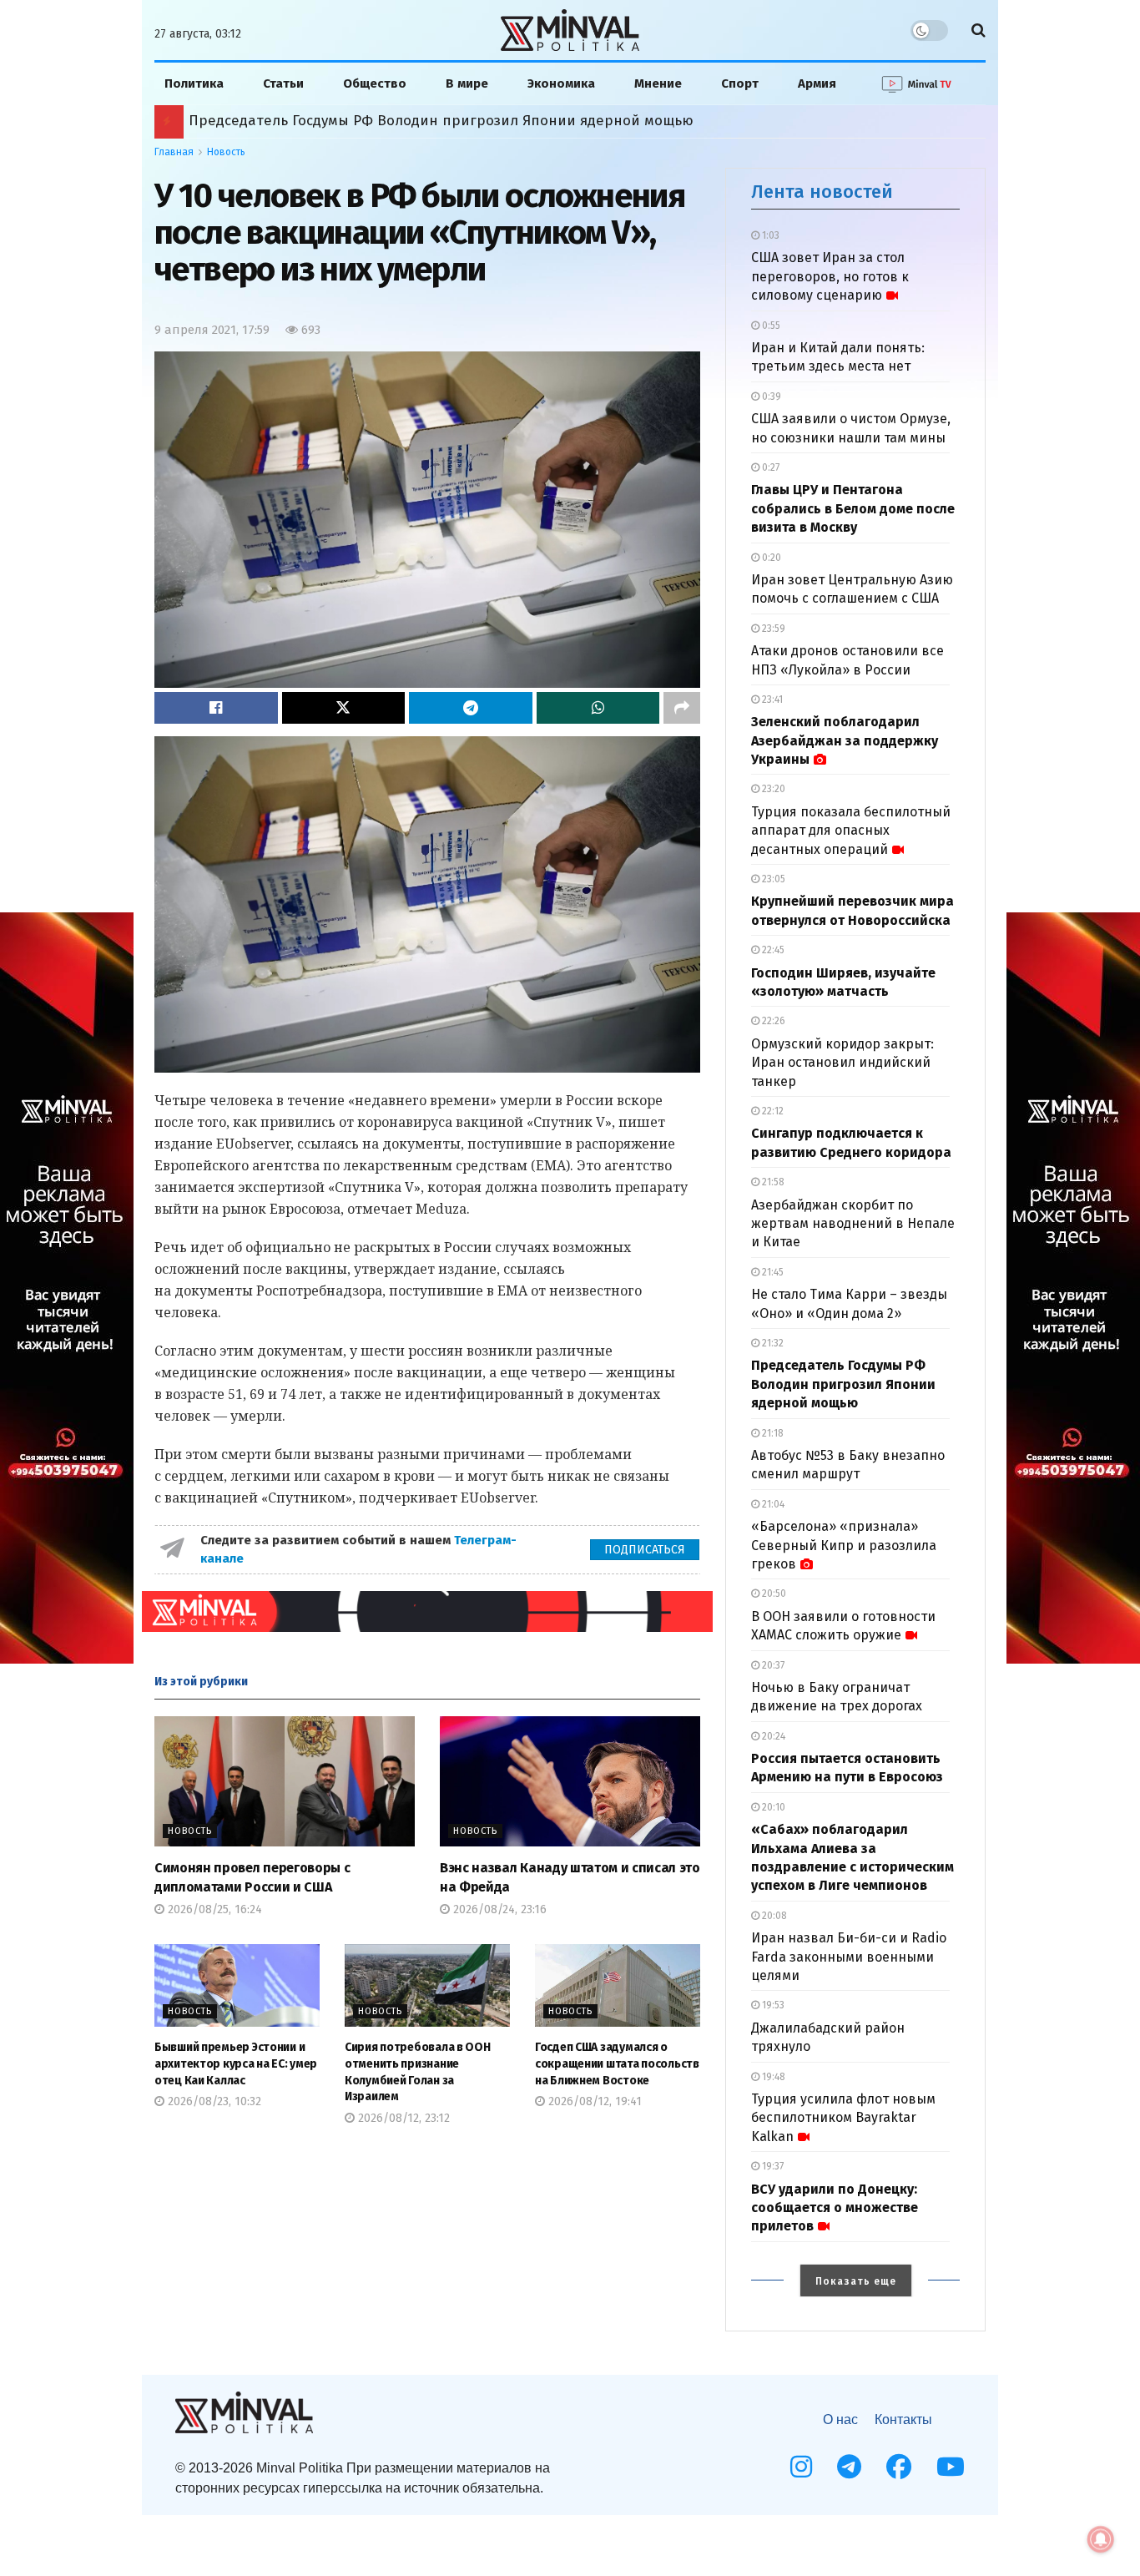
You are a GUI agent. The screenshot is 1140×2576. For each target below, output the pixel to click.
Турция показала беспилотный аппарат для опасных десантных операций (851, 831)
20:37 (772, 1665)
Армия (817, 83)
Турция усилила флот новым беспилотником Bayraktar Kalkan (843, 2118)
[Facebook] (899, 2467)
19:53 (772, 2005)
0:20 (770, 558)
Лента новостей (822, 192)
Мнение (658, 83)
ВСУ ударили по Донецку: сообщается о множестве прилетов (835, 2208)
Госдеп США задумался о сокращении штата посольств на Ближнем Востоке (617, 2063)
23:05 (772, 879)
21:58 (772, 1182)
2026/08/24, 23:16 (498, 1909)
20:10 (772, 1807)
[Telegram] (849, 2467)
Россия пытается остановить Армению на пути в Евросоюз (394, 121)
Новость (226, 152)
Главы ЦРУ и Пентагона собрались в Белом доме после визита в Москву (853, 508)
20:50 (773, 1594)
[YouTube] (951, 2467)
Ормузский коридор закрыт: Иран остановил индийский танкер (842, 1063)
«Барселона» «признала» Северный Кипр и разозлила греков (844, 1545)
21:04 (772, 1504)
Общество (375, 83)
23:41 (771, 700)
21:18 (772, 1433)
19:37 (772, 2166)
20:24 (772, 1736)
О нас (840, 2419)
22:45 (772, 950)
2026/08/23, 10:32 (213, 2101)
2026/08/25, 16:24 (213, 1909)
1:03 (769, 235)
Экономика (561, 83)
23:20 (772, 789)
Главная (174, 152)
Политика (194, 83)
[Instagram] (801, 2467)
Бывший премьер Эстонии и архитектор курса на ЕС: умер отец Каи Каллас (236, 2063)
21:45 (772, 1272)
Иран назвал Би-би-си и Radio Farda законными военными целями (849, 1957)
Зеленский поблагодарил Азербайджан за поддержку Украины (845, 740)
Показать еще (856, 2281)
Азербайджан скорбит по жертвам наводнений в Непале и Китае (853, 1224)
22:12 (772, 1111)
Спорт (740, 83)
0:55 (770, 326)
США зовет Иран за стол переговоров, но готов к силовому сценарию (830, 276)
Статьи (283, 83)
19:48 (772, 2077)
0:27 (769, 467)
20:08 (773, 1916)
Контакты (903, 2419)
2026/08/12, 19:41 (593, 2101)
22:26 (772, 1021)
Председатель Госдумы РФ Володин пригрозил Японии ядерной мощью (843, 1384)
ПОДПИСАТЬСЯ (645, 1550)
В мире (467, 83)
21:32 (772, 1343)
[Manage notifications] (1101, 2539)
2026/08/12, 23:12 (402, 2118)
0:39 (770, 397)
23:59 (772, 629)
